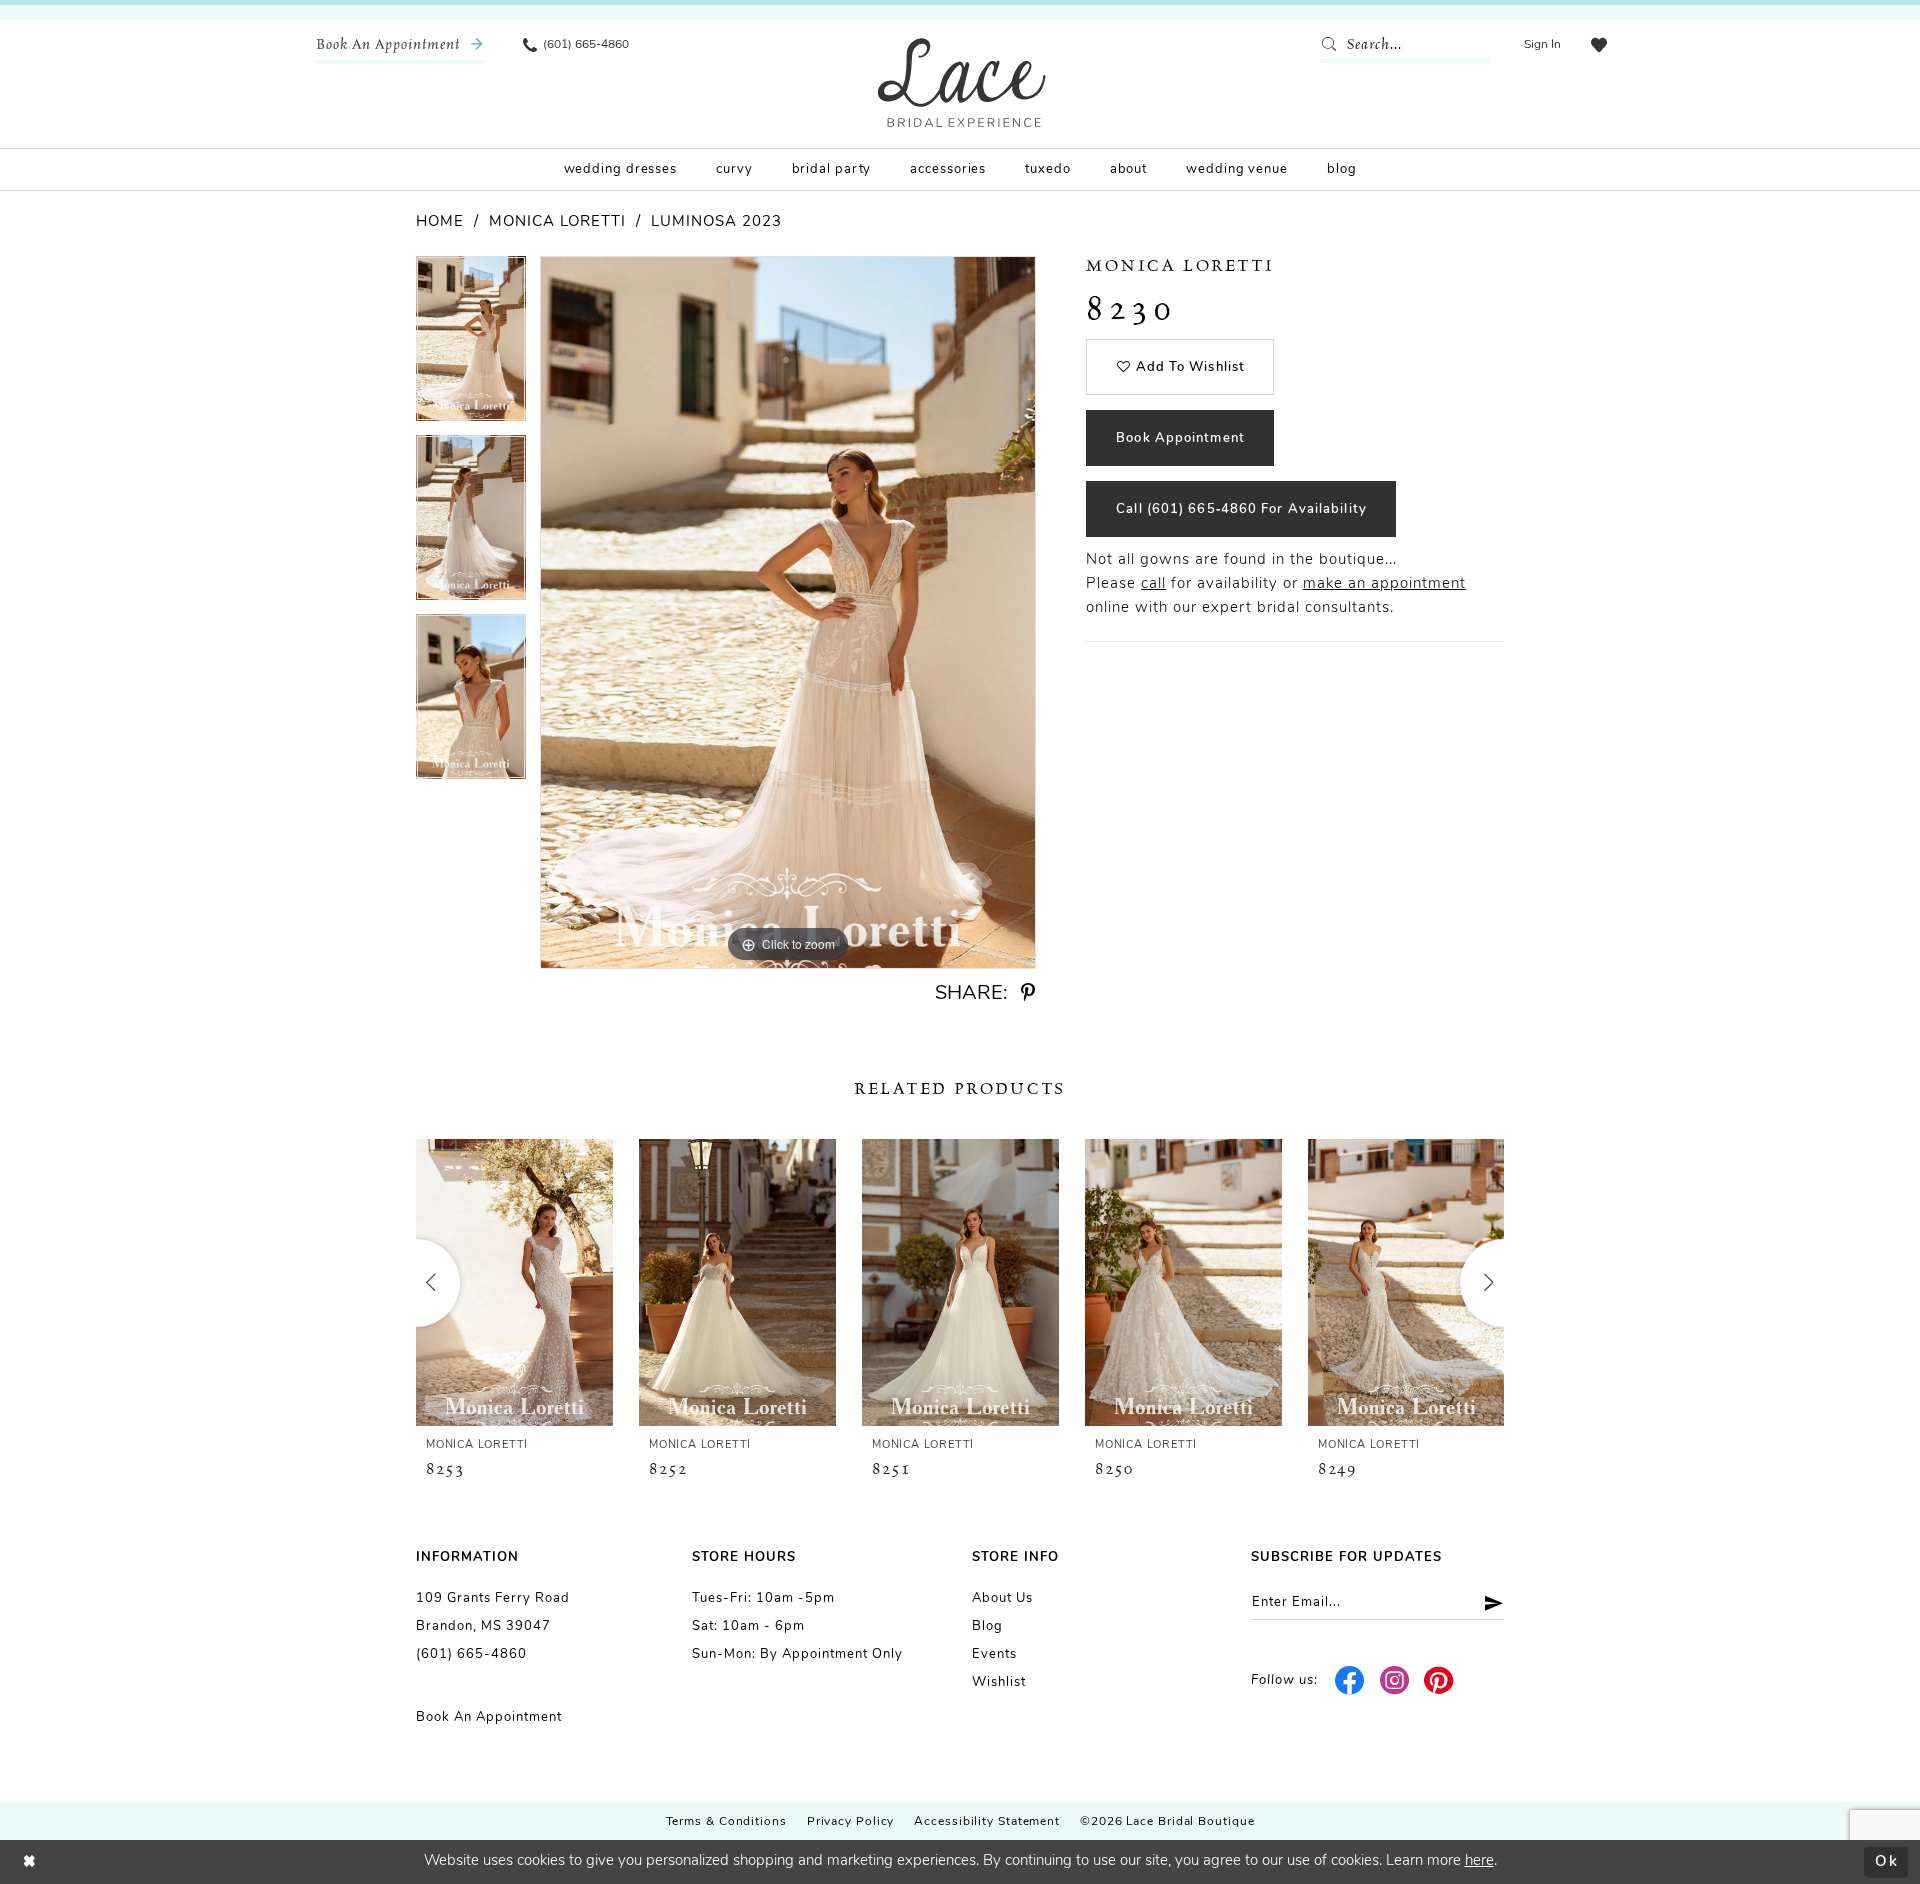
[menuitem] (400, 45)
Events (994, 1654)
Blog (987, 1626)
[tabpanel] (471, 345)
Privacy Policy (851, 1822)
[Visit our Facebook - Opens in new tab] (1350, 1681)
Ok (1886, 1861)
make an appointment (1384, 584)
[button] (1542, 45)
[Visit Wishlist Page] (1599, 45)
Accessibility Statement (987, 1822)
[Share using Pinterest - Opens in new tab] (1028, 993)
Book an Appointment (489, 1717)
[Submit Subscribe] (1486, 1602)
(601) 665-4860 (471, 1654)
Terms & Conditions (726, 1822)
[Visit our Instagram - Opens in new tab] (1394, 1681)
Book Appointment (1180, 438)
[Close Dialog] (30, 1862)
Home (440, 222)
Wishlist (999, 1682)
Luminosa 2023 (716, 222)
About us (1002, 1598)
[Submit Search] (1333, 45)
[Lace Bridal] (962, 82)
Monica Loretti (557, 222)
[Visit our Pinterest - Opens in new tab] (1439, 1681)
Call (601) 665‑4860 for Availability (1241, 509)
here (1479, 1861)
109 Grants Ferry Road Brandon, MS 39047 (493, 1612)
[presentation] (514, 1282)
